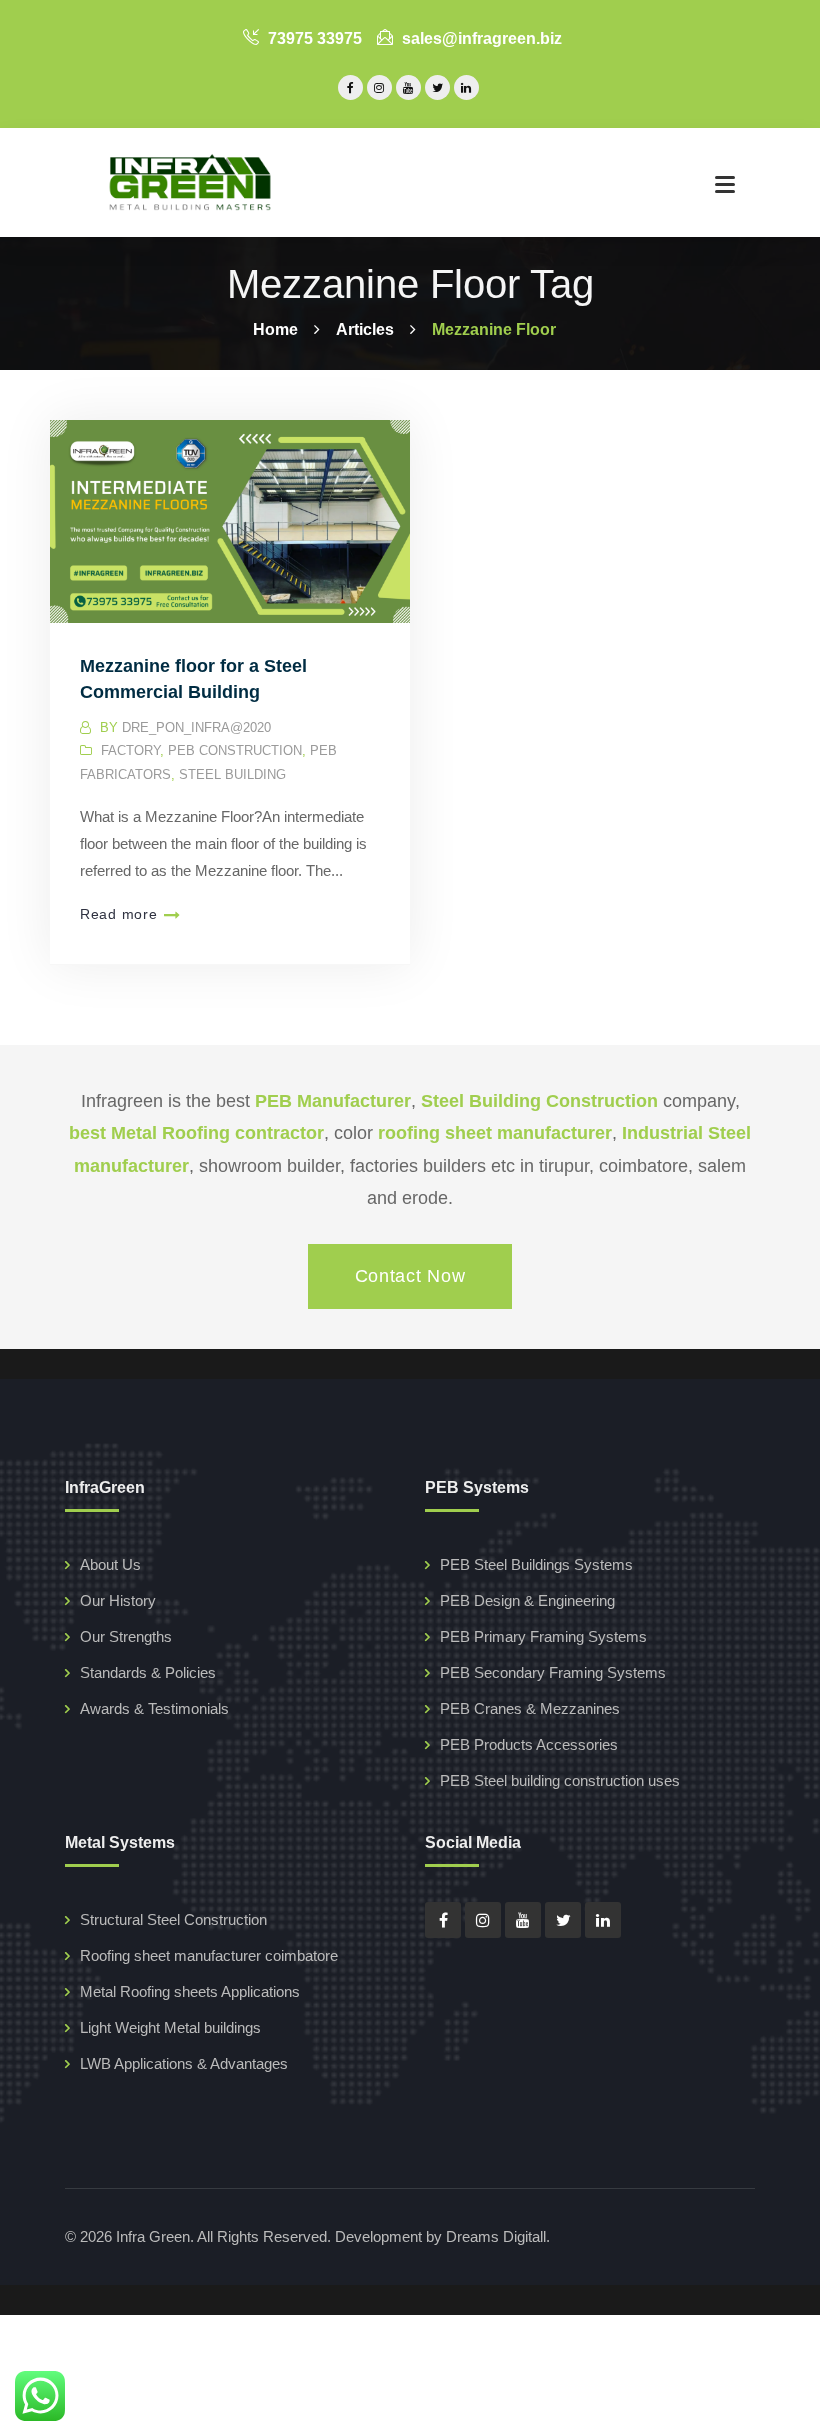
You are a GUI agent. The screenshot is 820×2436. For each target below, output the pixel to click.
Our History (118, 1600)
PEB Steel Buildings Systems (536, 1564)
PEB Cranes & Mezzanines (530, 1708)
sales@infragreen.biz (480, 38)
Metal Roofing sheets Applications (190, 1991)
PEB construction (235, 750)
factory (130, 750)
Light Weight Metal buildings (170, 2027)
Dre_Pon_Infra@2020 (196, 727)
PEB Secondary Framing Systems (553, 1672)
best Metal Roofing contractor (196, 1133)
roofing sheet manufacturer (495, 1133)
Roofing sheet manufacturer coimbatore (209, 1955)
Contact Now (410, 1276)
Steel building (232, 774)
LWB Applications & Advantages (184, 2063)
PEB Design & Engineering (527, 1600)
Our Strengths (126, 1636)
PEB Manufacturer (333, 1101)
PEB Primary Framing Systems (543, 1636)
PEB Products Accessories (529, 1744)
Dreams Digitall (496, 2236)
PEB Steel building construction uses (560, 1780)
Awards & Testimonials (154, 1708)
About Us (110, 1564)
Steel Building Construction (539, 1101)
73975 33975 (313, 38)
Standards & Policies (148, 1672)
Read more (118, 914)
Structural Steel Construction (173, 1919)
